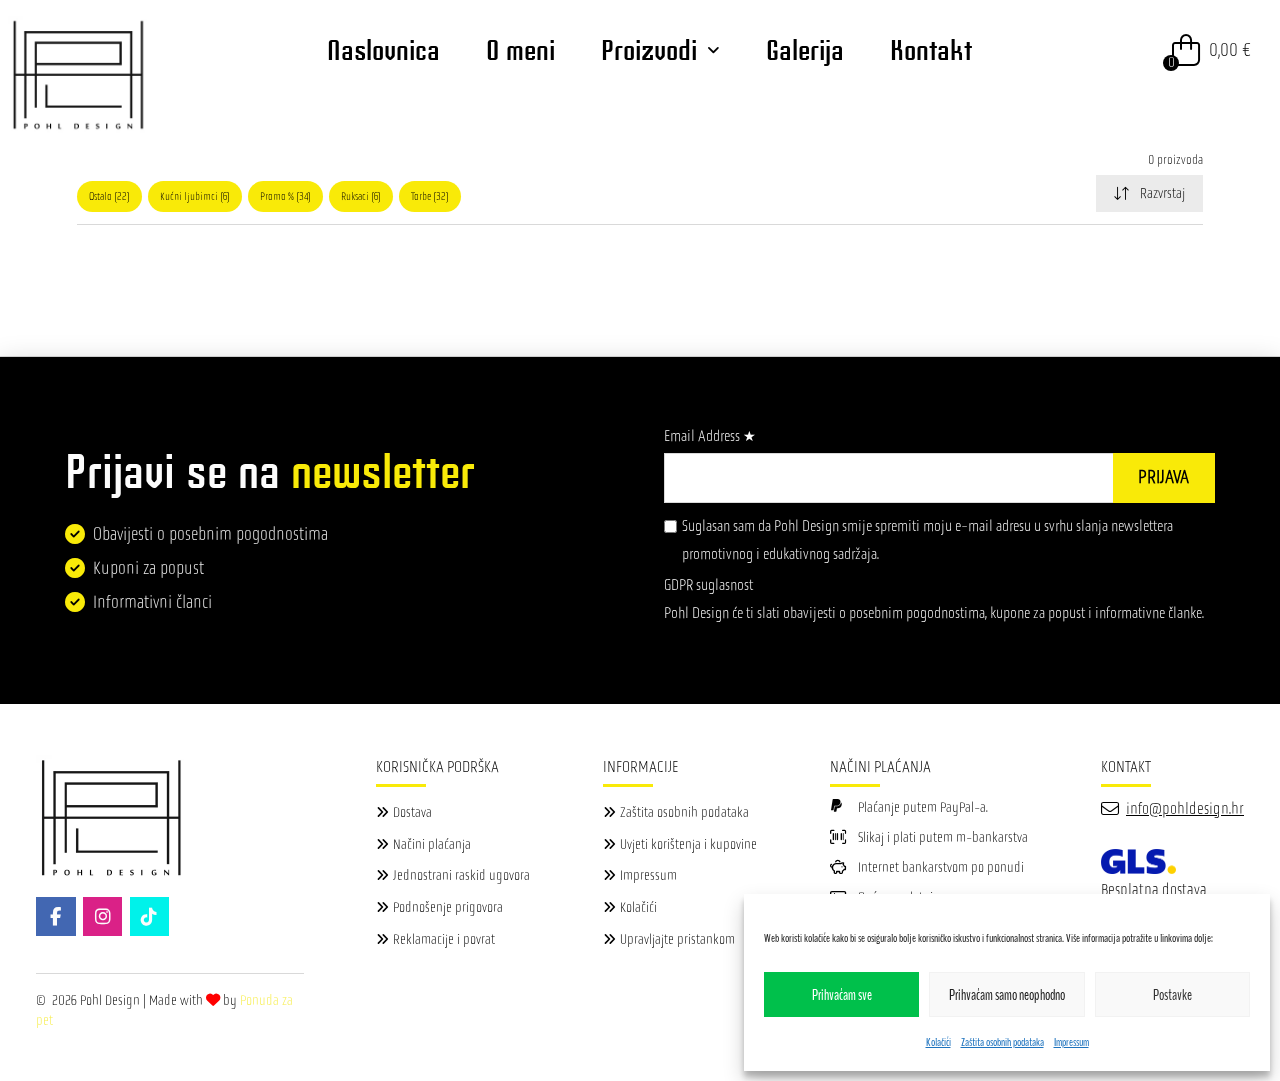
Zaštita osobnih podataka (1002, 1042)
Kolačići (938, 1042)
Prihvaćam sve (842, 995)
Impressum (1071, 1042)
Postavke (1172, 995)
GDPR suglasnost (708, 584)
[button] (1211, 50)
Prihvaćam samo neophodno (1007, 995)
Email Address (710, 435)
